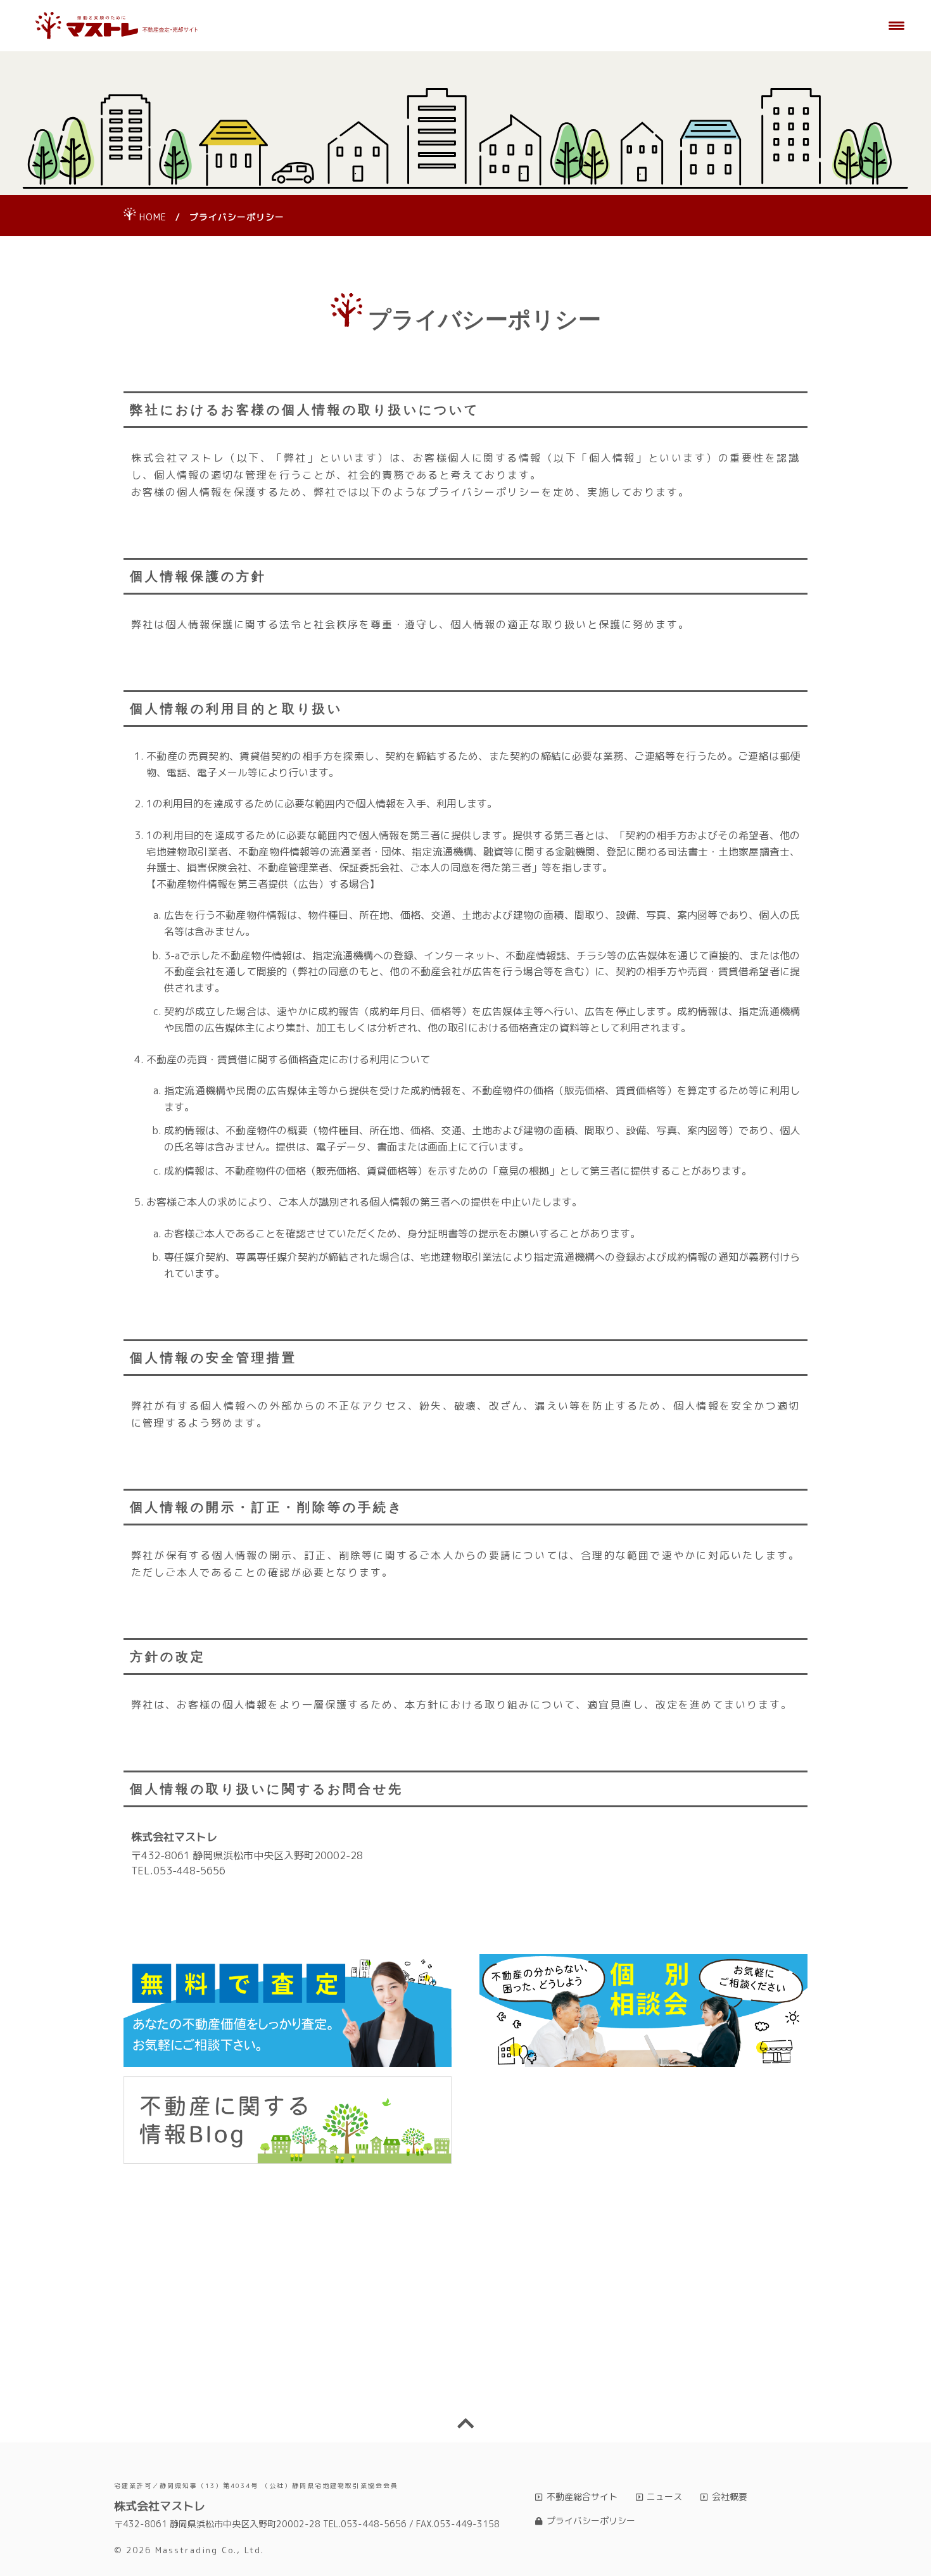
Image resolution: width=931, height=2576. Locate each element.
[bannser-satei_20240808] (288, 2011)
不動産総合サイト (582, 2497)
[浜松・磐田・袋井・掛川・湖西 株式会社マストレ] (117, 26)
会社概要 (730, 2497)
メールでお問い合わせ (642, 2373)
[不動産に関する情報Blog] (288, 2120)
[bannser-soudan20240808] (643, 2011)
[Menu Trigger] (897, 25)
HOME (153, 217)
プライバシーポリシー (591, 2521)
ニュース (664, 2497)
